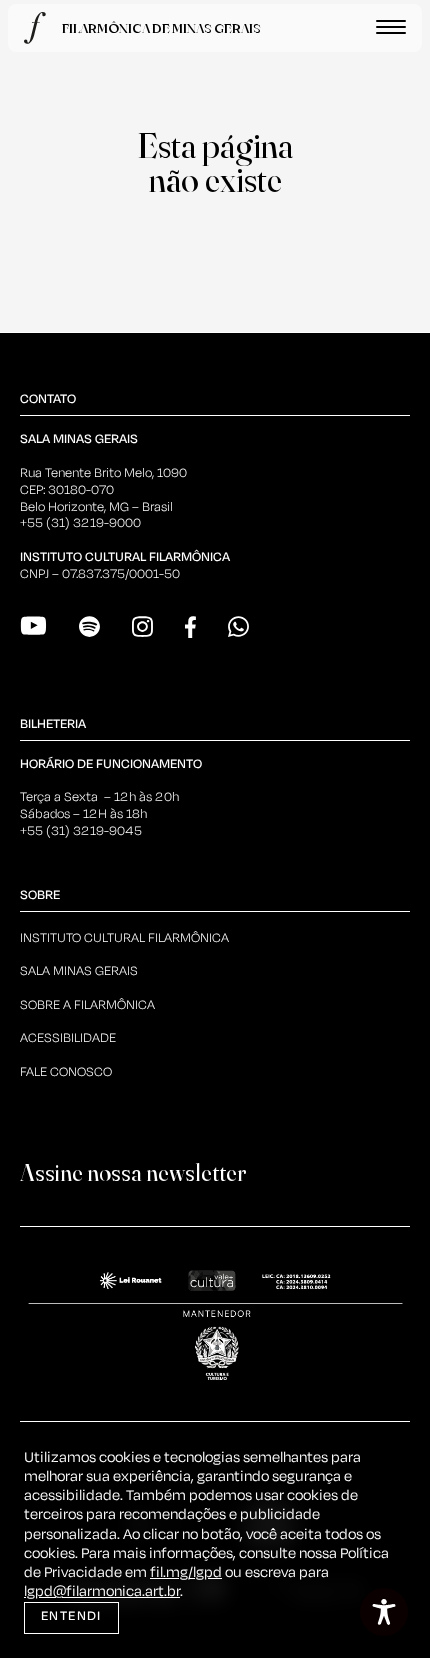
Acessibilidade (68, 1038)
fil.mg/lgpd (186, 1573)
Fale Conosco (66, 1072)
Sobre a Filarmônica (87, 1005)
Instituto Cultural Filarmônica (124, 938)
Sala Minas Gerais (79, 971)
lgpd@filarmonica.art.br (102, 1592)
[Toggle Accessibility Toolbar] (384, 1612)
